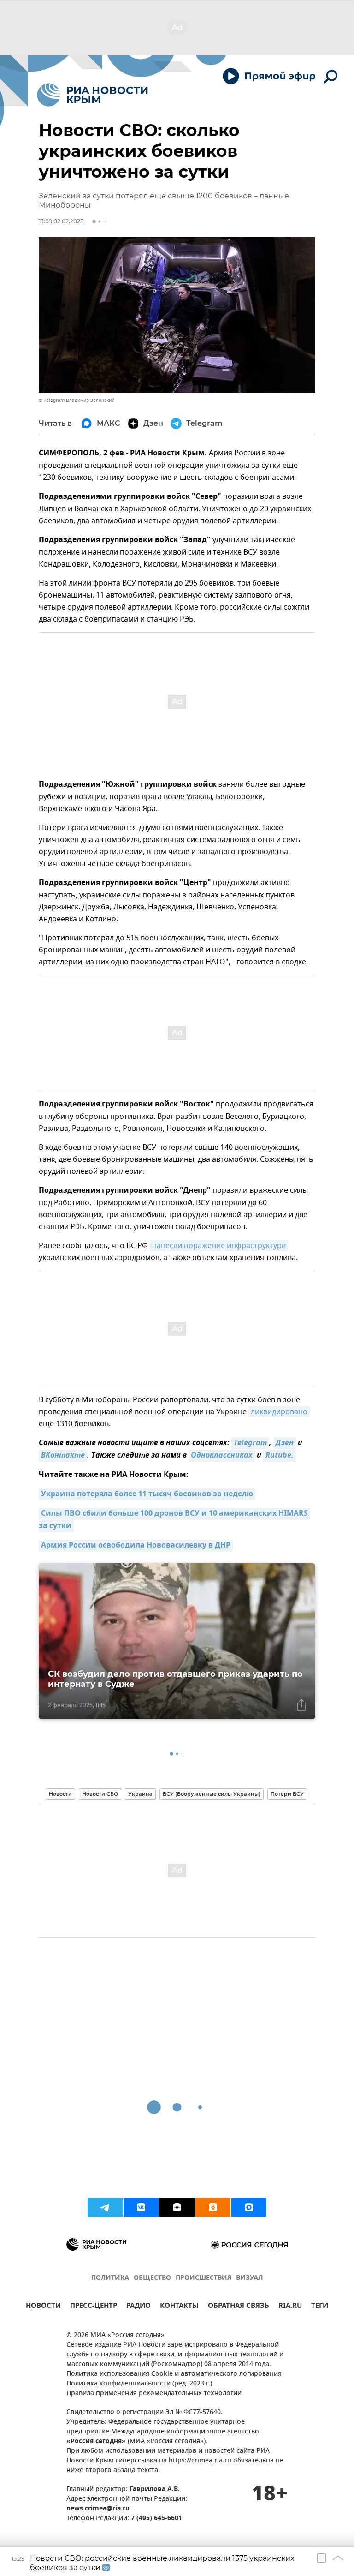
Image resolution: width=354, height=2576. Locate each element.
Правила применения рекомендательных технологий (154, 2394)
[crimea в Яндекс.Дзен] (177, 2207)
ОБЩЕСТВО (152, 2278)
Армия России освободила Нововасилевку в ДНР (136, 1546)
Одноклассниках (222, 1456)
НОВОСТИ (43, 2307)
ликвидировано (279, 1412)
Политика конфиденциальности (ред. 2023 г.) (139, 2384)
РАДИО (139, 2307)
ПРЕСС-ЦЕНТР (94, 2307)
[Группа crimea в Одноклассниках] (213, 2207)
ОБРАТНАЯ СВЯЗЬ (239, 2307)
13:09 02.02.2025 (61, 221)
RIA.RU (290, 2307)
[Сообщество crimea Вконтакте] (141, 2207)
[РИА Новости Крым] (92, 95)
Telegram (250, 1443)
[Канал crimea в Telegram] (105, 2207)
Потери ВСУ (287, 1794)
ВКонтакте (63, 1456)
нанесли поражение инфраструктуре (219, 1246)
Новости (60, 1794)
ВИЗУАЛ (249, 2278)
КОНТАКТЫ (179, 2307)
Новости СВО (100, 1794)
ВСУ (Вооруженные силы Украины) (212, 1794)
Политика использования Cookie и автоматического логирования (174, 2374)
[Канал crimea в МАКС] (249, 2207)
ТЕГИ (320, 2307)
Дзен (285, 1443)
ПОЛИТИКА (110, 2278)
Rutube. (280, 1456)
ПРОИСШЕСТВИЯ (204, 2278)
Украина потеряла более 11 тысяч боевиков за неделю (147, 1494)
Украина (140, 1794)
